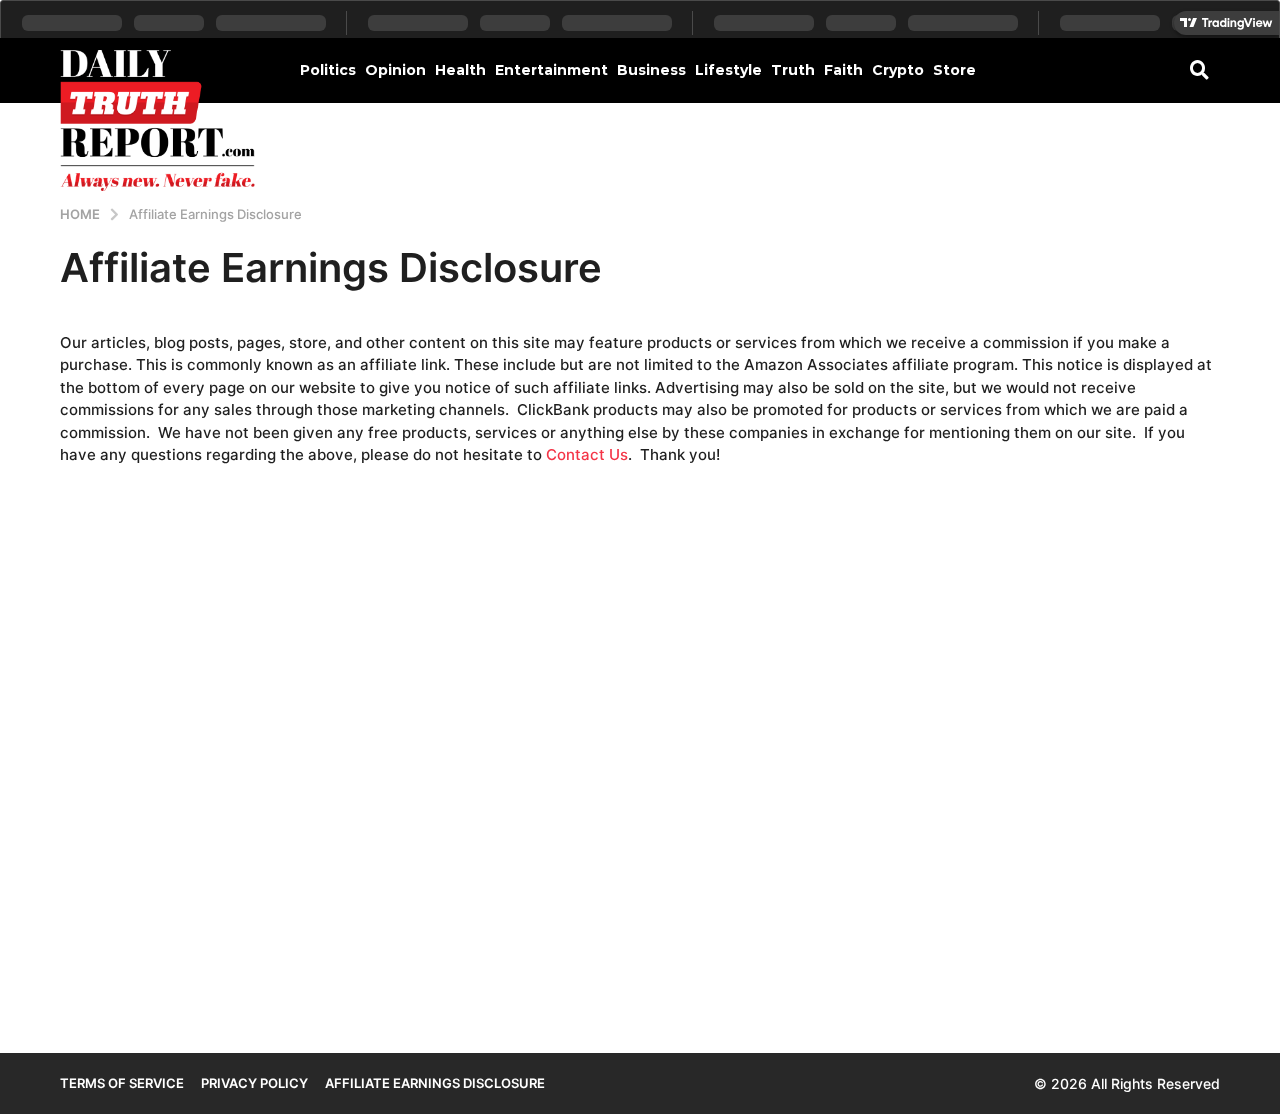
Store (954, 70)
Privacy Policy (254, 1083)
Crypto (898, 70)
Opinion (395, 70)
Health (460, 70)
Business (651, 70)
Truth (793, 70)
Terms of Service (122, 1083)
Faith (843, 70)
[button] (1199, 69)
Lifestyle (728, 70)
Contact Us (587, 454)
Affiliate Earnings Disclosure (435, 1083)
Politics (328, 70)
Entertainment (551, 70)
